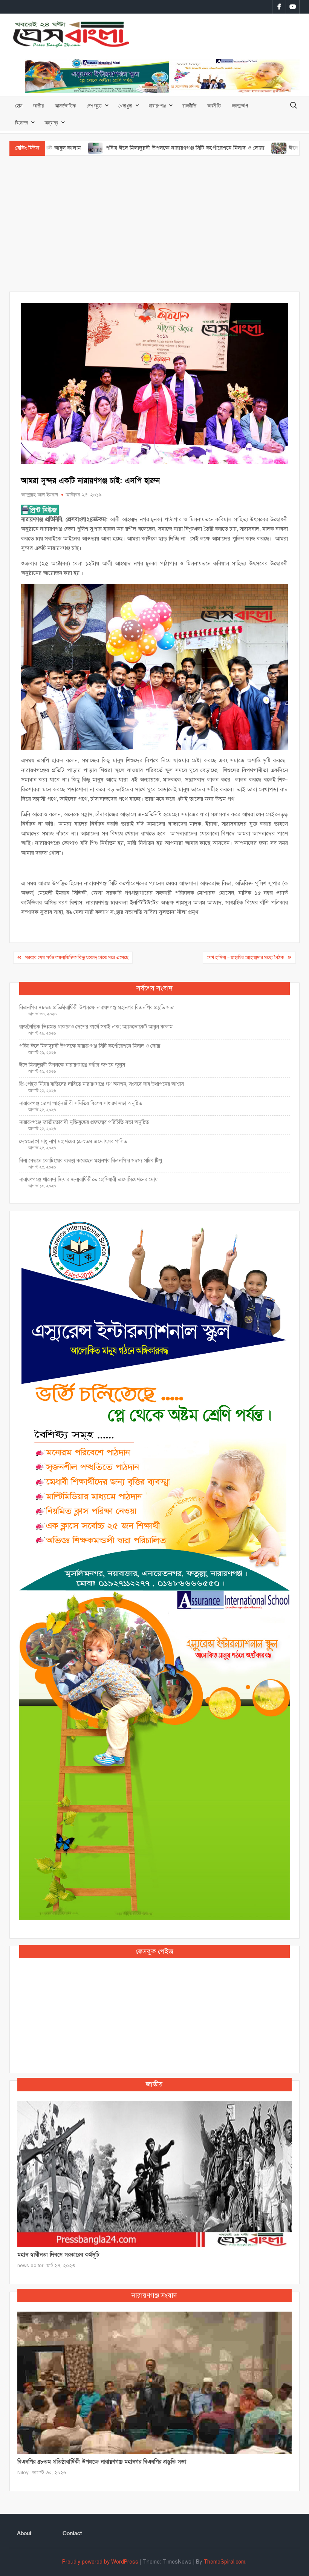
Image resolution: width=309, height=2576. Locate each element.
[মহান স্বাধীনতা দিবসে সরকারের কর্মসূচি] (155, 2174)
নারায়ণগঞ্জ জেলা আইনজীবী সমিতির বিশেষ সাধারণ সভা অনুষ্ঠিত (81, 1103)
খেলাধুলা (125, 105)
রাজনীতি (189, 105)
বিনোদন (21, 122)
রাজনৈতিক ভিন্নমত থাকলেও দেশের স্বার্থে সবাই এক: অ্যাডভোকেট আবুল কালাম (96, 1027)
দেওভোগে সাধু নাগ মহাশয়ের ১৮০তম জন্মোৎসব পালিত (74, 1141)
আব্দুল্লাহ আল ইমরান (40, 495)
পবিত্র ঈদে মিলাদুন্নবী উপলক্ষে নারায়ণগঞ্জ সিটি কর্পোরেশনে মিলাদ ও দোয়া (124, 148)
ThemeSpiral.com (224, 2562)
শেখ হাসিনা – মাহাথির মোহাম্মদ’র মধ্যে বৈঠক (245, 958)
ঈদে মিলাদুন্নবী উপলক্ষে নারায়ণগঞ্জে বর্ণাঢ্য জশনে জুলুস (72, 1065)
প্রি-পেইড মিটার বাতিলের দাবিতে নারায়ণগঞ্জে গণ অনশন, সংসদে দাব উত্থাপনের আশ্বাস (102, 1084)
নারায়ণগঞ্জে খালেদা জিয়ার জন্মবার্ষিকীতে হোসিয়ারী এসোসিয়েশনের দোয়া (89, 1180)
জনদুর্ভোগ (240, 105)
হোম (19, 105)
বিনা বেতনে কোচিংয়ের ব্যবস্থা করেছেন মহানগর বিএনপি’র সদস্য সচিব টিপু (91, 1161)
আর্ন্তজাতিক (65, 105)
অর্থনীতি (214, 105)
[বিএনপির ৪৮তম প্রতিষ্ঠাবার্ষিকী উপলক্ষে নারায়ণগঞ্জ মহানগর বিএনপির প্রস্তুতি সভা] (155, 2383)
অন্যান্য (51, 122)
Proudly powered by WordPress (100, 2562)
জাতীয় (38, 105)
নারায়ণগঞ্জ (157, 105)
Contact (72, 2533)
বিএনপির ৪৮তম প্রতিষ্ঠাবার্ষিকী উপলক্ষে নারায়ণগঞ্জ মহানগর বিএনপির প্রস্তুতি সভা (97, 1008)
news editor (30, 2266)
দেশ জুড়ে (94, 105)
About (24, 2533)
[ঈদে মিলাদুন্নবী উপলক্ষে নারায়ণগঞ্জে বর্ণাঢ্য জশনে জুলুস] (219, 148)
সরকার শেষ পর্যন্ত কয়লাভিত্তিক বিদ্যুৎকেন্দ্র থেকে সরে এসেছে (77, 958)
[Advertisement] (154, 224)
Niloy (23, 2473)
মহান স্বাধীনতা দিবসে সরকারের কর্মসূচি (58, 2255)
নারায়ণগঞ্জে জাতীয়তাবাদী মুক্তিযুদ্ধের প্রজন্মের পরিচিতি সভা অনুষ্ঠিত (84, 1122)
